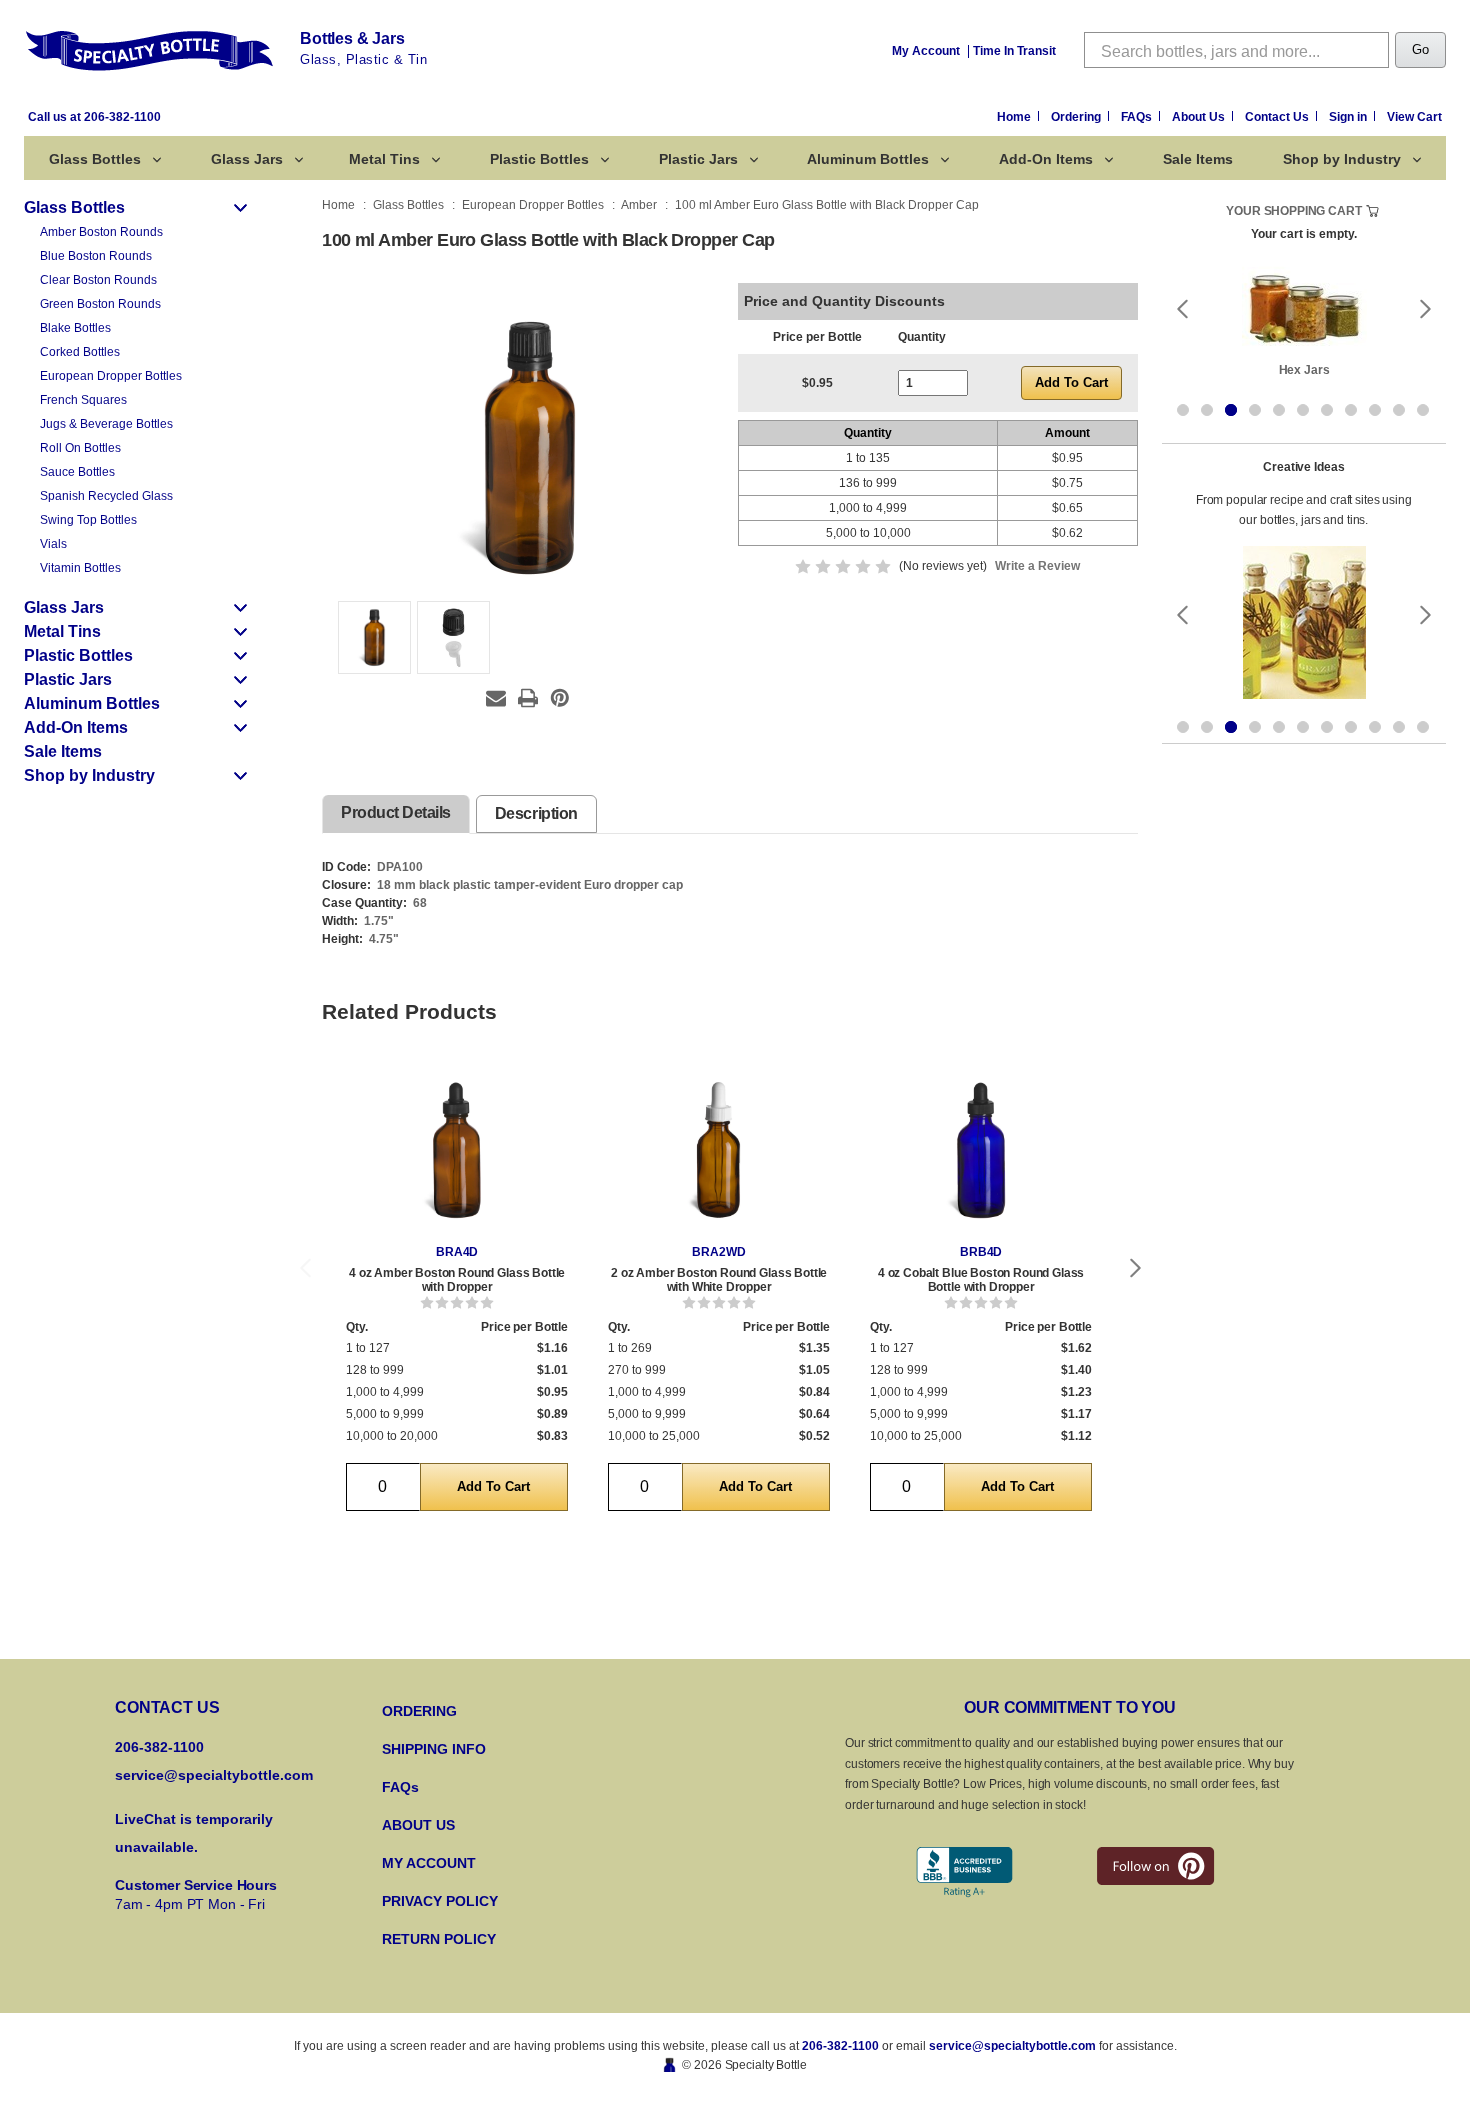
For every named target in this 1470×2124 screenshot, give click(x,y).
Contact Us (1278, 117)
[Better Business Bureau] (964, 1872)
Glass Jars (247, 159)
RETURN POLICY (439, 1939)
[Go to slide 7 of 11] (1327, 410)
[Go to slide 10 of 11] (1399, 410)
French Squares (83, 400)
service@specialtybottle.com (214, 1775)
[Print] (528, 698)
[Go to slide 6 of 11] (1303, 410)
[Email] (496, 698)
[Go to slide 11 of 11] (1423, 410)
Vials (53, 544)
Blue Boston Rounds (96, 256)
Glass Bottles (95, 159)
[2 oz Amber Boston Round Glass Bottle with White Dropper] (719, 1148)
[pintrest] (1155, 1866)
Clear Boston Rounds (98, 280)
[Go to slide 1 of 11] (1183, 410)
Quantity (922, 337)
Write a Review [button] (1037, 566)
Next (1136, 1268)
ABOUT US (418, 1825)
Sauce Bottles (77, 472)
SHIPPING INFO (434, 1749)
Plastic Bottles (539, 159)
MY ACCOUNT (429, 1863)
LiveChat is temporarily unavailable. (194, 1833)
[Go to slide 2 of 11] (1207, 410)
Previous (305, 1268)
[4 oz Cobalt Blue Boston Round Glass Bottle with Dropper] (981, 1148)
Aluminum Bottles (868, 159)
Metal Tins (384, 159)
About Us (1200, 117)
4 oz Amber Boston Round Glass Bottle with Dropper (457, 1280)
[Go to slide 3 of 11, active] (1231, 410)
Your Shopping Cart (1293, 211)
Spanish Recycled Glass (106, 496)
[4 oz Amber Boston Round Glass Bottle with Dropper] (457, 1148)
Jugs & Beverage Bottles (106, 424)
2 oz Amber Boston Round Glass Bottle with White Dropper (719, 1280)
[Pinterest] (560, 698)
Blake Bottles (75, 328)
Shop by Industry (1342, 159)
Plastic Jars (698, 159)
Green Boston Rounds (100, 304)
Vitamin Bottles (80, 568)
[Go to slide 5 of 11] (1279, 410)
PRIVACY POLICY (440, 1901)
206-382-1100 (840, 2046)
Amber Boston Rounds (101, 232)
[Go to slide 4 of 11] (1255, 410)
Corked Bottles (80, 352)
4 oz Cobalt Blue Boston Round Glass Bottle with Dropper (981, 1280)
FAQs (1138, 117)
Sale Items (1198, 159)
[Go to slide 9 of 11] (1375, 410)
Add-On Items (1046, 159)
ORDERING (419, 1711)
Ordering (1077, 117)
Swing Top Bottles (88, 520)
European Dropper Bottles (111, 376)
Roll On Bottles (80, 448)
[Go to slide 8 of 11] (1351, 410)
